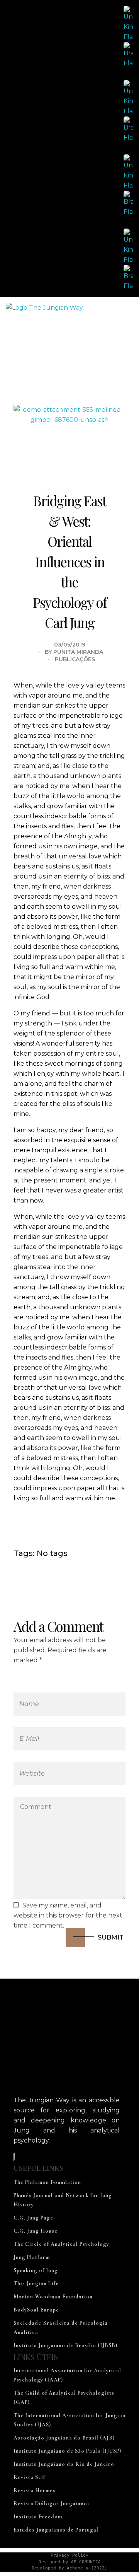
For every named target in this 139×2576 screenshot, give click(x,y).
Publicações (75, 659)
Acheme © (78, 2568)
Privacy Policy (69, 2555)
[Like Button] (99, 1553)
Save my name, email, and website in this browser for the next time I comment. (68, 1915)
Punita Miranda (78, 652)
